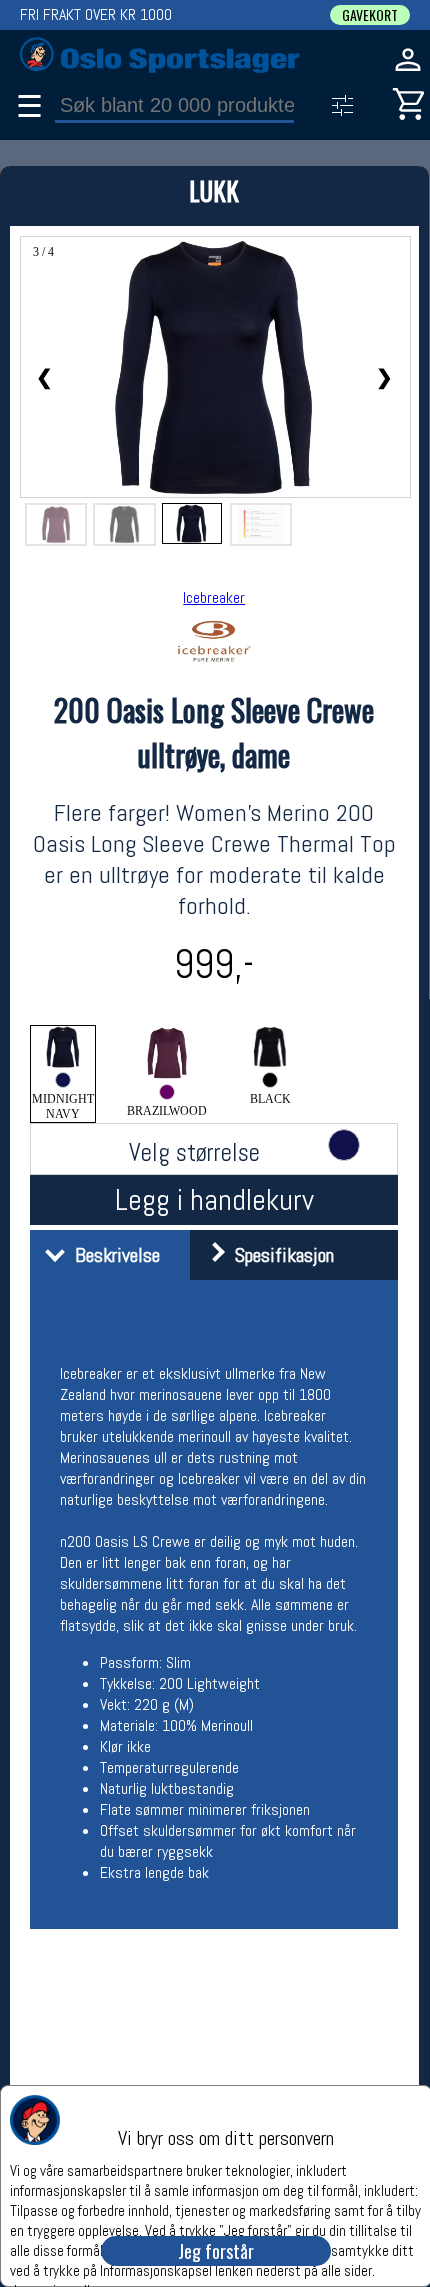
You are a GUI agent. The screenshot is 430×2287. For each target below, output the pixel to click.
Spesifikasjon (279, 1255)
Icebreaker (214, 597)
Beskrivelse (112, 1255)
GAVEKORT (370, 15)
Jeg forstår (216, 2251)
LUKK (214, 190)
